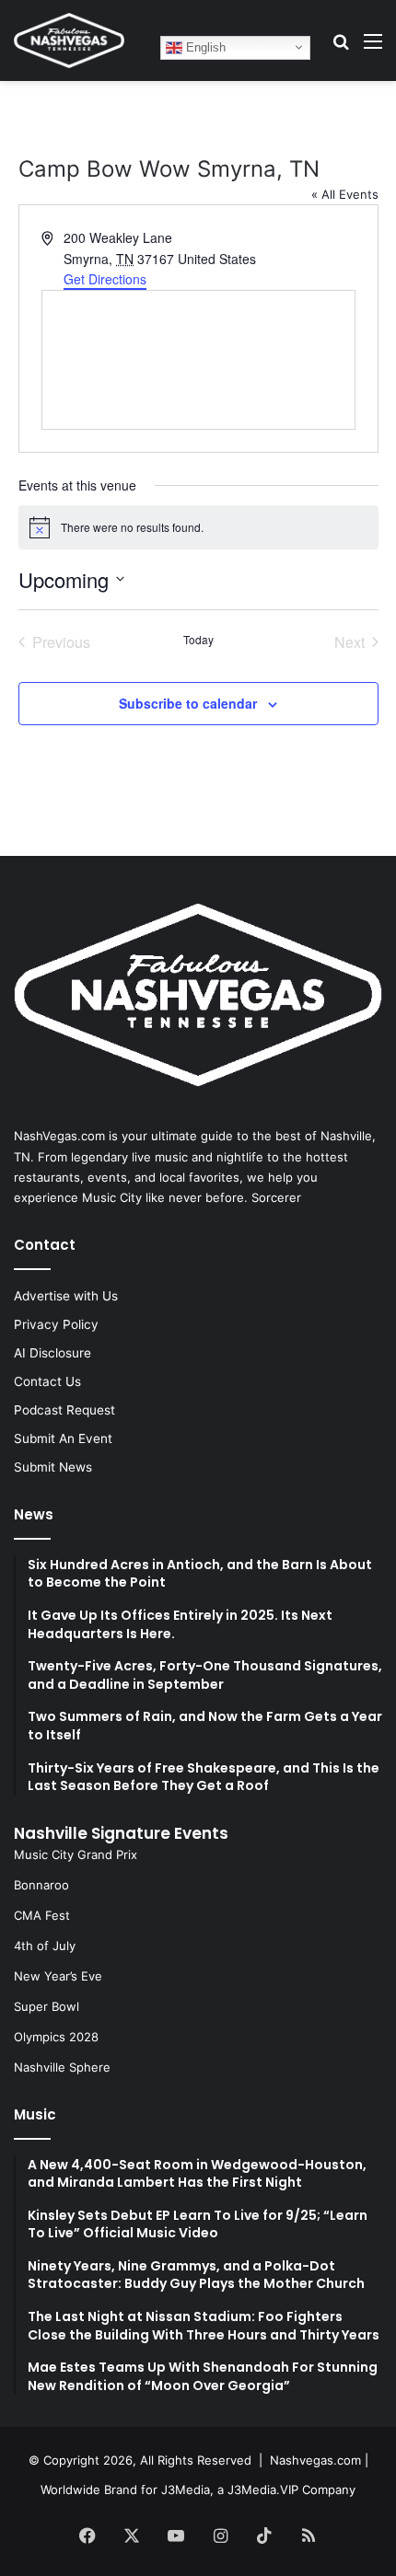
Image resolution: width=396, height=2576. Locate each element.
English (204, 46)
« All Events (345, 194)
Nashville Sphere (62, 2067)
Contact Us (47, 1381)
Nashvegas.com (315, 2460)
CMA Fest (42, 1915)
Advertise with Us (66, 1296)
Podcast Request (64, 1410)
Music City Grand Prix (76, 1854)
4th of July (45, 1946)
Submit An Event (63, 1438)
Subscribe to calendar (188, 703)
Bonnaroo (41, 1885)
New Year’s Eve (58, 1976)
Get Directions (105, 279)
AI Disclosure (52, 1353)
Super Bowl (47, 2006)
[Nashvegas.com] (69, 40)
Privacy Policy (56, 1324)
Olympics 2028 (56, 2037)
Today (198, 640)
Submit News (53, 1467)
